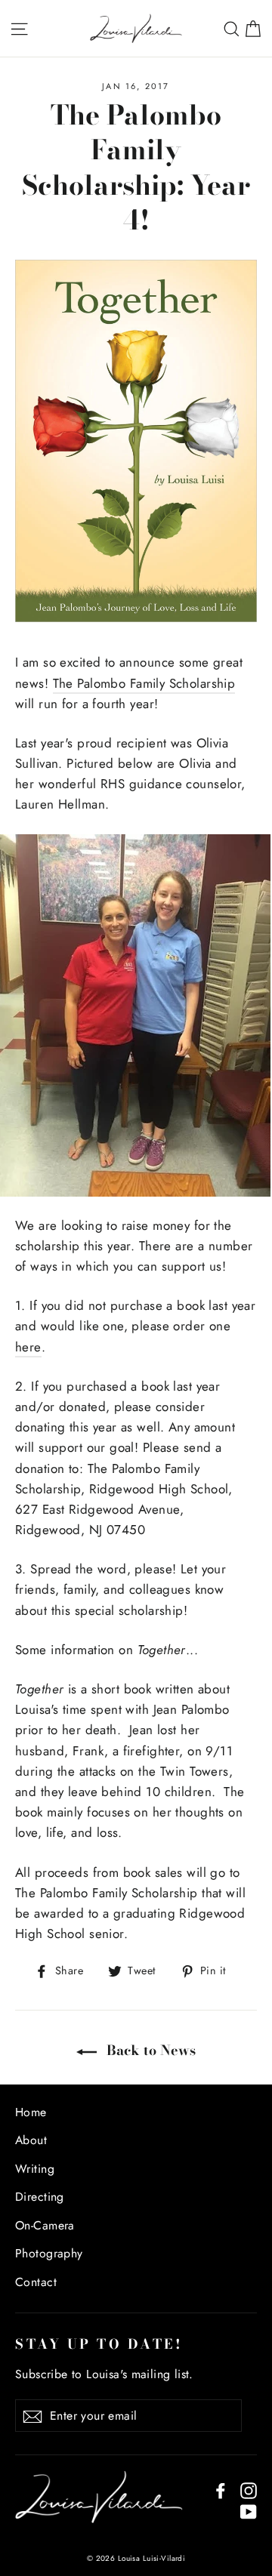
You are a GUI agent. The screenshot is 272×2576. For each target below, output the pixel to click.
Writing (35, 2169)
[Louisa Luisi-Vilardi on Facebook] (221, 2490)
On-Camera (45, 2225)
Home (31, 2112)
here (28, 1347)
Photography (49, 2253)
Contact (36, 2282)
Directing (40, 2197)
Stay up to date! (99, 2343)
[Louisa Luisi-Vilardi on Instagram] (249, 2490)
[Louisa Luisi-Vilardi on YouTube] (249, 2511)
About (31, 2140)
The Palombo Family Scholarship (144, 683)
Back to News (149, 2050)
